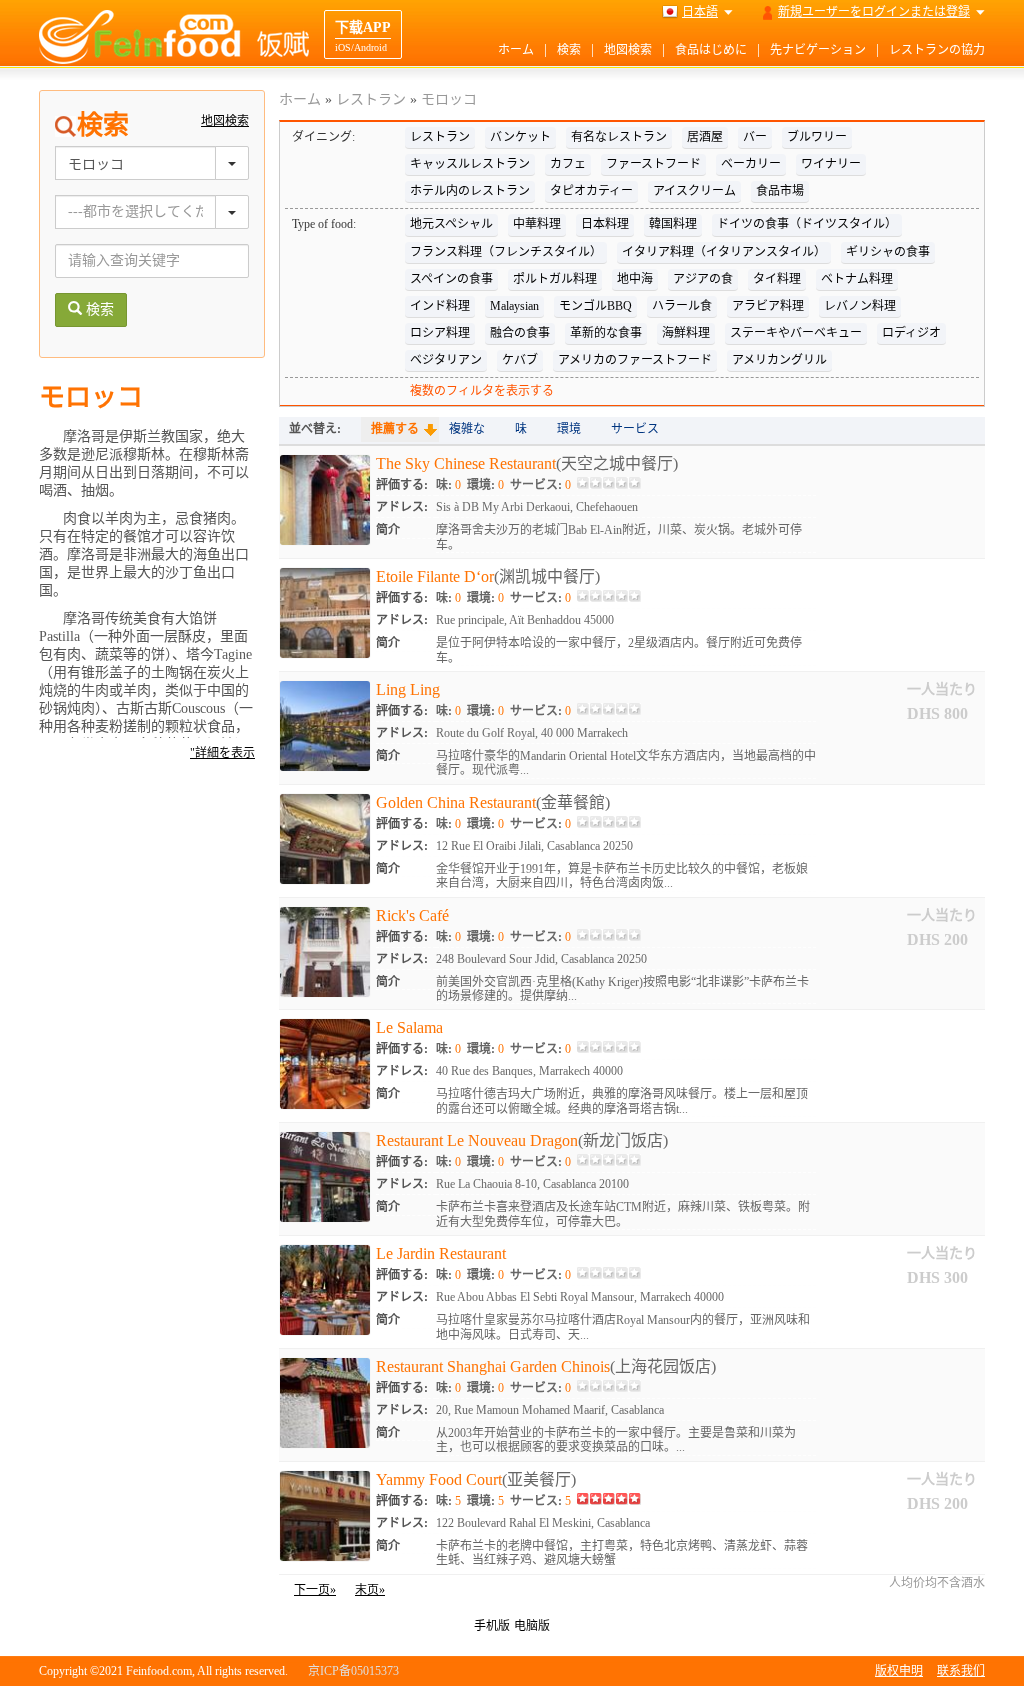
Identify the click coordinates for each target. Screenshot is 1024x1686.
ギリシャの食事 (888, 252)
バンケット (520, 137)
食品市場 (780, 191)
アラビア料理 (768, 306)
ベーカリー (751, 164)
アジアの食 (703, 279)
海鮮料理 (686, 333)
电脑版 (532, 1626)
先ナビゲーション (818, 50)
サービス (635, 429)
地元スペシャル (451, 224)
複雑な (467, 429)
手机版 (492, 1626)
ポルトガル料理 (555, 279)
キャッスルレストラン (470, 164)
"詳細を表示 (222, 753)
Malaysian (514, 306)
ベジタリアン (446, 360)
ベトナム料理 (857, 279)
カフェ (568, 164)
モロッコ (449, 99)
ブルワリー (817, 137)
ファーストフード (653, 164)
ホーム (516, 50)
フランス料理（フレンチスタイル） (506, 252)
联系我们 (961, 1671)
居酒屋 (705, 137)
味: (448, 485)
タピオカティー (591, 191)
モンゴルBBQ (595, 306)
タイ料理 (777, 279)
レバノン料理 (860, 306)
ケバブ (520, 360)
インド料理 (440, 306)
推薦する (395, 429)
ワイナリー (831, 164)
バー (755, 137)
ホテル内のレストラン (470, 191)
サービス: (540, 485)
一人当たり (942, 689)
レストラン (371, 99)
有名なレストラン (619, 137)
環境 (569, 429)
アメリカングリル (779, 360)
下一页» (315, 1590)
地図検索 (628, 50)
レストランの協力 (937, 50)
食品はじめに (711, 50)
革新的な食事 (606, 333)
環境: (485, 485)
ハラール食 (682, 306)
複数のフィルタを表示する (482, 391)
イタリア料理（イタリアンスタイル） (724, 252)
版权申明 (899, 1671)
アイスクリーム (694, 191)
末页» (370, 1590)
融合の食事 (520, 333)
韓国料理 (673, 224)
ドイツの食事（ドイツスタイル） (807, 224)
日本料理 (605, 224)
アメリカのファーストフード (635, 360)
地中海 (635, 279)
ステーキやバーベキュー (796, 333)
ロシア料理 (440, 333)
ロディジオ (911, 333)
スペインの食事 (451, 279)
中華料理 (537, 224)
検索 (569, 50)
